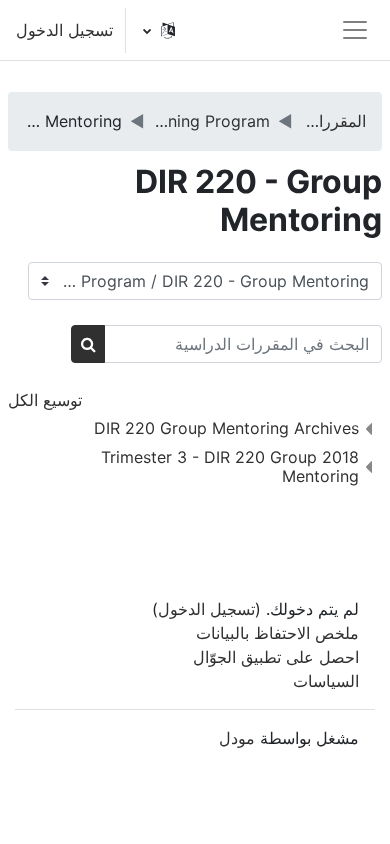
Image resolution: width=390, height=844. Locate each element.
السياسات (326, 681)
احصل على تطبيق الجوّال (276, 657)
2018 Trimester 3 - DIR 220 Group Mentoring (230, 466)
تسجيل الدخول (64, 30)
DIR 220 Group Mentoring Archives (226, 428)
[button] (159, 30)
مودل (237, 738)
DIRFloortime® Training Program (212, 121)
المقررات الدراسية (333, 121)
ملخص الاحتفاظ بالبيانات (277, 633)
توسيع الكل (45, 400)
